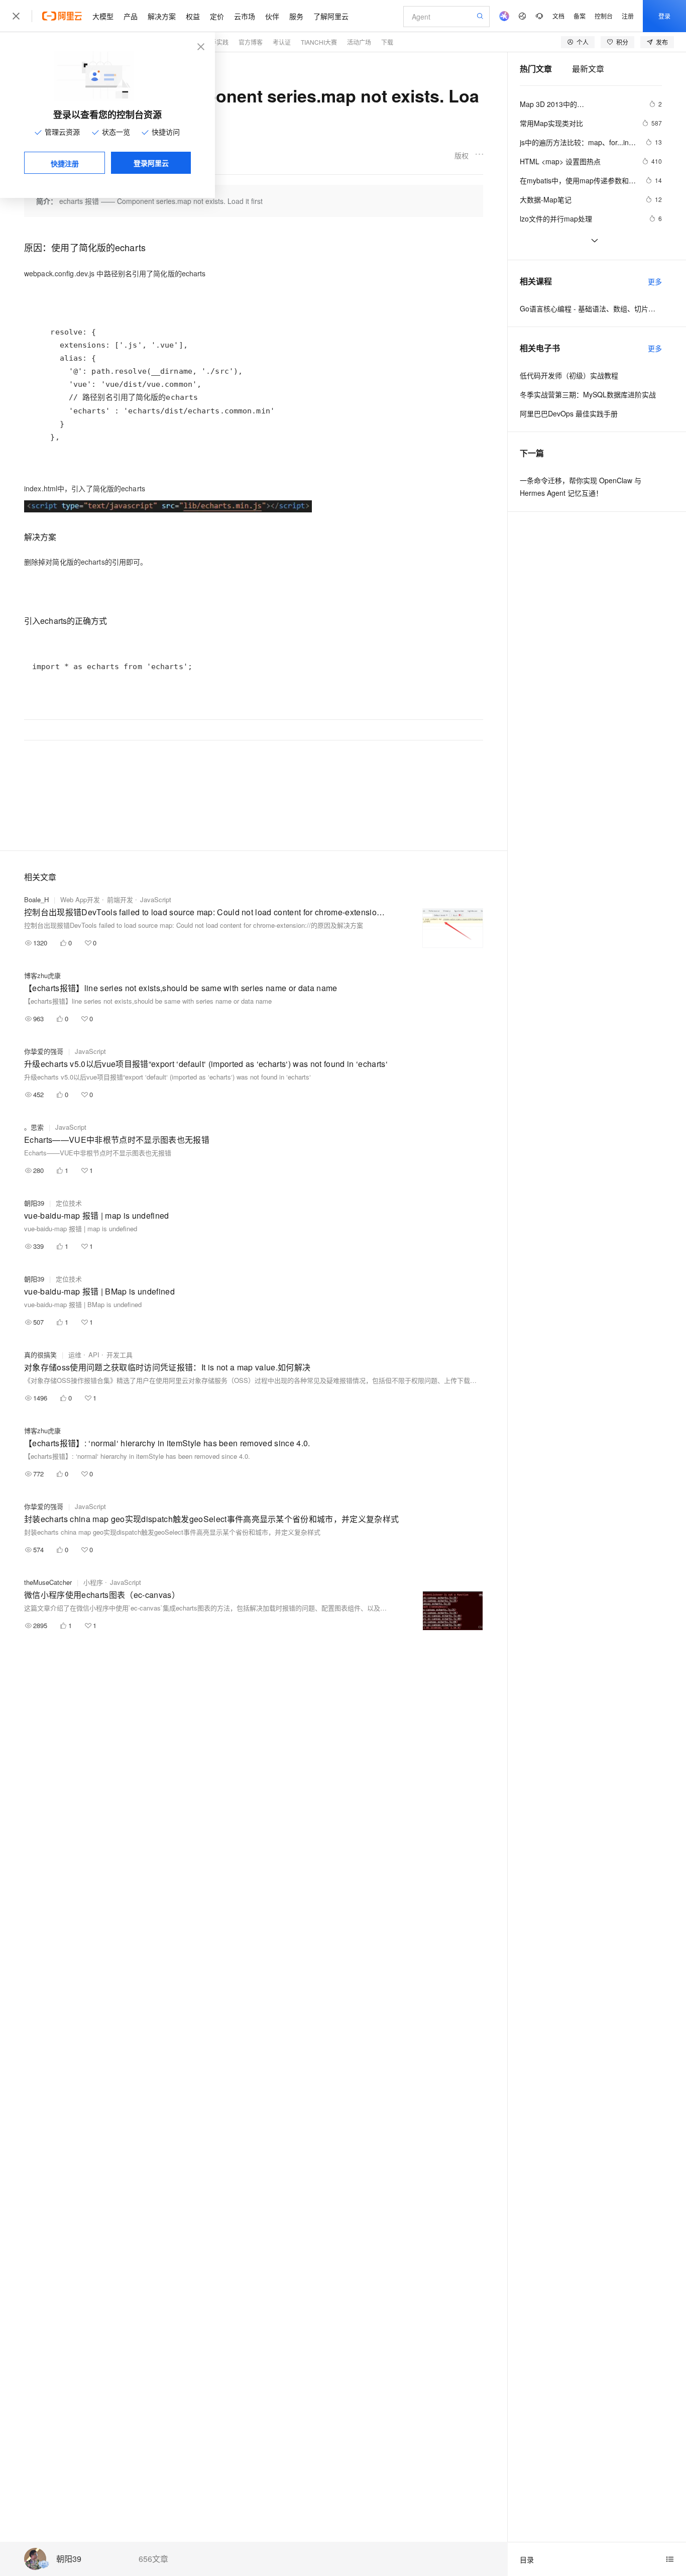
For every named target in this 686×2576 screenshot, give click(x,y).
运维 (75, 1355)
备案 (580, 16)
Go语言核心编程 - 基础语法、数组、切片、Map (591, 308)
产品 (131, 16)
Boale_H (36, 899)
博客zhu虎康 (42, 975)
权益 (193, 16)
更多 (655, 281)
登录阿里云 (151, 163)
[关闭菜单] (16, 16)
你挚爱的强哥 (44, 1051)
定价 (217, 16)
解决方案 (162, 16)
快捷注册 (65, 163)
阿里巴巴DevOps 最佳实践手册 (569, 413)
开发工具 (120, 1355)
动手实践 (216, 42)
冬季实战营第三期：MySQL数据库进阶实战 (588, 394)
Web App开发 (80, 899)
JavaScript (156, 899)
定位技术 (69, 1203)
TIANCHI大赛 (319, 42)
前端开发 (120, 899)
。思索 (34, 1127)
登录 (664, 16)
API (94, 1355)
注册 (628, 16)
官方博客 (251, 42)
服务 (296, 16)
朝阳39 (69, 2559)
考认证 (282, 42)
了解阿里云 (331, 16)
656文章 (153, 2559)
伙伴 (272, 16)
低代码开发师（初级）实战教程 (569, 375)
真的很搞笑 (40, 1355)
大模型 (103, 16)
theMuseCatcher (48, 1582)
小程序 (93, 1582)
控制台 (604, 16)
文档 (558, 16)
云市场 (245, 16)
